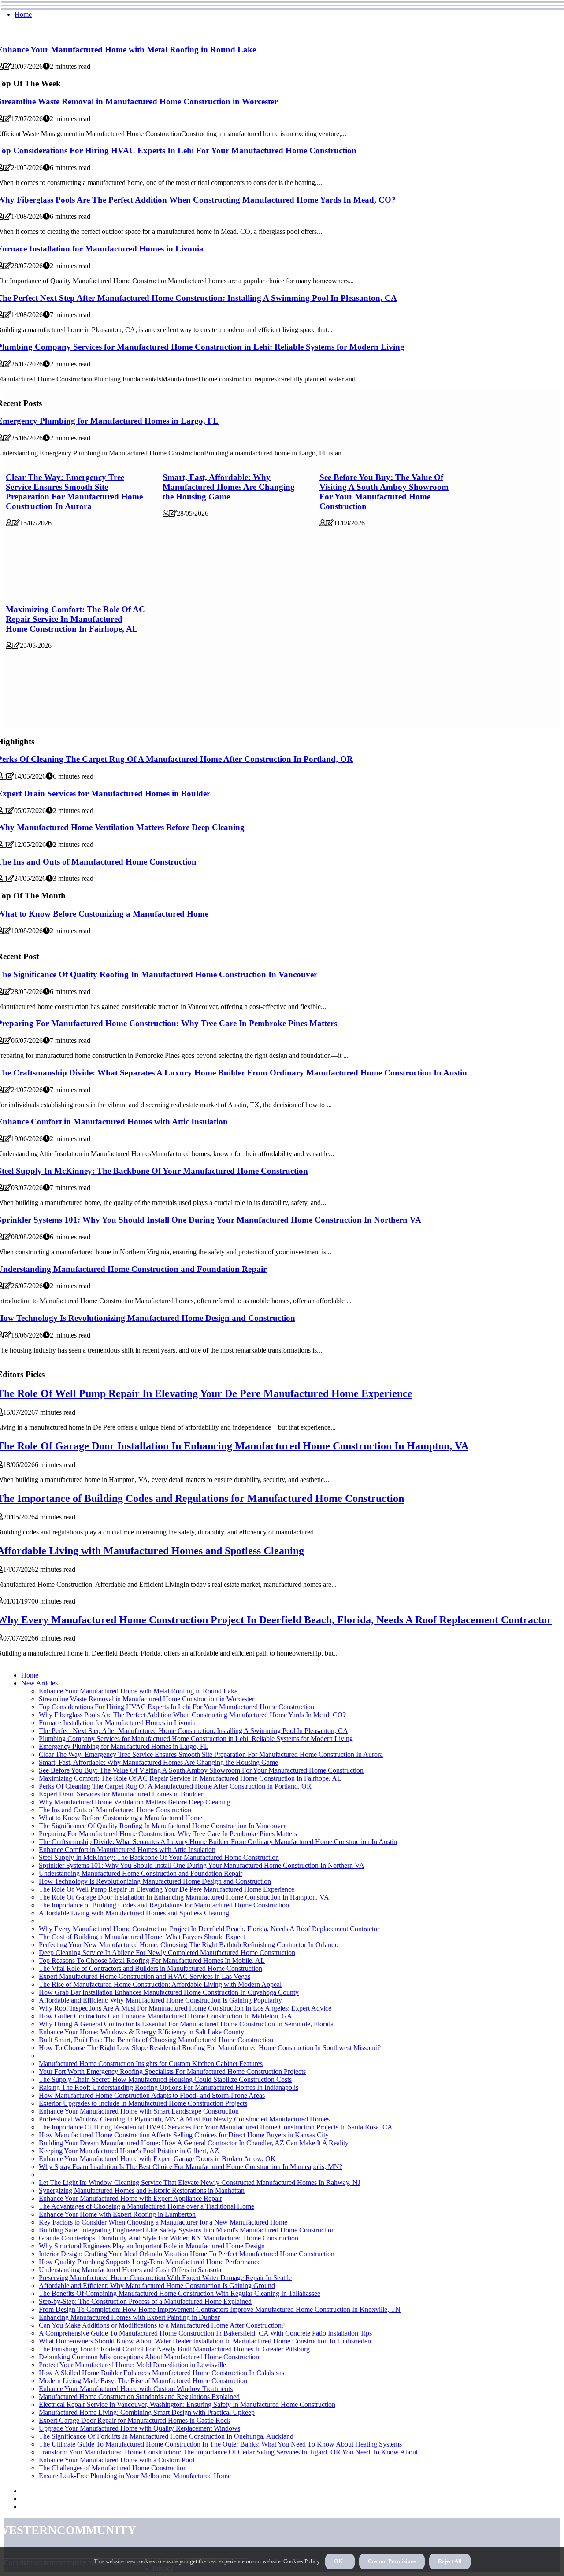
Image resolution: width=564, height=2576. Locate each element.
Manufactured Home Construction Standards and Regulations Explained (139, 2397)
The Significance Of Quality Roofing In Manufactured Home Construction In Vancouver (162, 1826)
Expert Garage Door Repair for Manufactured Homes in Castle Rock (135, 2420)
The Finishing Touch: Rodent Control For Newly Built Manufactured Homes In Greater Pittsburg (174, 2349)
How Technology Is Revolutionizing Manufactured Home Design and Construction (155, 1881)
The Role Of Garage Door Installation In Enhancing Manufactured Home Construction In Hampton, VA (184, 1897)
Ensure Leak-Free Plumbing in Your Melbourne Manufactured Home (135, 2476)
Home (23, 14)
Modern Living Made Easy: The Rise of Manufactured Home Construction (143, 2381)
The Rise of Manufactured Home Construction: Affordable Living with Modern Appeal (160, 1984)
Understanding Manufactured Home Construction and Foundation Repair (141, 1873)
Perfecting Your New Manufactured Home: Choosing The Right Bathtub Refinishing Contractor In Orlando (189, 1945)
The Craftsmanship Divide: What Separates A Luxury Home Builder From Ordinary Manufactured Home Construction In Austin (218, 1842)
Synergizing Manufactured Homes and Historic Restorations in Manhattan (142, 2190)
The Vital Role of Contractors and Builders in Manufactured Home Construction (150, 1968)
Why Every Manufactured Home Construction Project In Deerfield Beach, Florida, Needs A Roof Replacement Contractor (209, 1929)
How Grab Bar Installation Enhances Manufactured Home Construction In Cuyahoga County (169, 1992)
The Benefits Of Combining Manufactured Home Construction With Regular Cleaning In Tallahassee (180, 2293)
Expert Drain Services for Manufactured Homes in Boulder (121, 1794)
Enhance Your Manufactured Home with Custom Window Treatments (136, 2389)
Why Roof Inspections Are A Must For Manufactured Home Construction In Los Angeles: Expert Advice (185, 2008)
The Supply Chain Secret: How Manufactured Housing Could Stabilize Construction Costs (165, 2079)
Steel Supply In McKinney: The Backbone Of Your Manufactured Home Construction (159, 1857)
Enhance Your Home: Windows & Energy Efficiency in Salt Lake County (141, 2032)
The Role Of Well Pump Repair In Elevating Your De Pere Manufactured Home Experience (167, 1889)
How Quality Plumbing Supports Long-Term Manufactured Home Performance (150, 2262)
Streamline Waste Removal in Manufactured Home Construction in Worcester (147, 1699)
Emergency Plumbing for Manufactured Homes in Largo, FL (124, 1746)
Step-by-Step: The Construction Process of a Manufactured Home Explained (145, 2301)
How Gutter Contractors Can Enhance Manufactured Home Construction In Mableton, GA (165, 2016)
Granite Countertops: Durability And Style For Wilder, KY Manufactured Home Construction (169, 2238)
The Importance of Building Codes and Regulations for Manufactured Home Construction (164, 1905)
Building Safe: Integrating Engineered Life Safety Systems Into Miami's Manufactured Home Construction (187, 2230)
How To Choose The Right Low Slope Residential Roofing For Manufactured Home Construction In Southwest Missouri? (210, 2048)
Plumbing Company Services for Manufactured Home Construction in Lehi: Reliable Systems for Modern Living (196, 1739)
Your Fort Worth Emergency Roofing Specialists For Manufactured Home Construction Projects (172, 2072)
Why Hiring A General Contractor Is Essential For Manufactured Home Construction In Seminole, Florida (186, 2024)
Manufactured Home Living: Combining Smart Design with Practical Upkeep (147, 2412)
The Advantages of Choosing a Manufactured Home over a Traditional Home (147, 2206)
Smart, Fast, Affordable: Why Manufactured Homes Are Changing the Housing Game (229, 487)
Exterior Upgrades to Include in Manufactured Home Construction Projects (143, 2103)
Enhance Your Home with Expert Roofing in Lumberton (117, 2214)
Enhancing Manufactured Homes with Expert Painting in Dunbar (129, 2317)
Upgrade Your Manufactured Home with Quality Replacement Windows (139, 2428)
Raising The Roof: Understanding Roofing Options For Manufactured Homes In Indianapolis (169, 2087)
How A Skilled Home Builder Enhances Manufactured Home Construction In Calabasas (161, 2373)
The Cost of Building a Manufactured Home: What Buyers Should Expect (142, 1937)
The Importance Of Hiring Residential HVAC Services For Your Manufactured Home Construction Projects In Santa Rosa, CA (216, 2127)
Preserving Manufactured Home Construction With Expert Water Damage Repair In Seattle (165, 2278)
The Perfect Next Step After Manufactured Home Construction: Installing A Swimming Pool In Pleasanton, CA (193, 1731)
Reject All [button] (450, 2561)
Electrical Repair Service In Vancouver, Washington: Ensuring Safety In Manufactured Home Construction (187, 2404)
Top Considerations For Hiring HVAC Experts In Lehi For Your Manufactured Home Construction (176, 1707)
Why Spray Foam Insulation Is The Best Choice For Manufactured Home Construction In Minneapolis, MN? (191, 2167)
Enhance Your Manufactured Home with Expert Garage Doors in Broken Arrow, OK (157, 2159)
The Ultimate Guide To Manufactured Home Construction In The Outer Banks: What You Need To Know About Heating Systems (220, 2444)
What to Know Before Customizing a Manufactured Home (121, 1818)
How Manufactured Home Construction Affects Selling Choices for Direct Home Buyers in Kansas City (184, 2135)
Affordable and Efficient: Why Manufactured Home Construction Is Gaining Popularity (160, 2000)
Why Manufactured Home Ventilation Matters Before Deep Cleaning (135, 1802)
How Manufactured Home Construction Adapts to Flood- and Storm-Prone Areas (152, 2095)
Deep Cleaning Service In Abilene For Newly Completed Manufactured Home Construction (167, 1953)
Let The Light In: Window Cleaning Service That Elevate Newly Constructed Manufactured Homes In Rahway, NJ (200, 2182)
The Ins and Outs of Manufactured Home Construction (115, 1810)
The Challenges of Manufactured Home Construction (113, 2468)
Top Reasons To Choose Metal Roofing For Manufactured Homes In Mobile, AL (152, 1961)
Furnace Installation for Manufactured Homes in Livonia (117, 1723)
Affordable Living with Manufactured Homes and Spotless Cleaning (134, 1913)
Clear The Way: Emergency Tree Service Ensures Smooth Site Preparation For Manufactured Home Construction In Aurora (74, 492)
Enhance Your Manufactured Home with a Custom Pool (117, 2460)
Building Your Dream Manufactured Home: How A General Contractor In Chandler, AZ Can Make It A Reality (194, 2143)
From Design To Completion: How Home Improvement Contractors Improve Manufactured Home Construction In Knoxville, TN (220, 2309)
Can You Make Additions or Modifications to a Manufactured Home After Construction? (162, 2325)
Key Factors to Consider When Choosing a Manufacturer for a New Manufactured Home (163, 2222)
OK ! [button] (340, 2561)
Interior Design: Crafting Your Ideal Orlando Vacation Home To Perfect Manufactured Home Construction (187, 2254)
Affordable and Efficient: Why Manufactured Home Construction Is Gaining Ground (157, 2286)
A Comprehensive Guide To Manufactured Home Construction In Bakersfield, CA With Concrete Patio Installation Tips (205, 2333)
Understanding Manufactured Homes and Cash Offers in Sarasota (130, 2270)
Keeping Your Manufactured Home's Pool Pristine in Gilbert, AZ (129, 2151)
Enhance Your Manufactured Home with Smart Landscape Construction (139, 2111)
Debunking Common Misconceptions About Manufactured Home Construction (149, 2357)
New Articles (39, 1683)
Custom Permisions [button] (392, 2561)
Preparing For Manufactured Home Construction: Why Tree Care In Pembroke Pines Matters (168, 1834)
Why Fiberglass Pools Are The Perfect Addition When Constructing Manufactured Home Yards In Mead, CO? (192, 1715)
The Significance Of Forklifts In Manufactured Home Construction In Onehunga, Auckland (166, 2436)
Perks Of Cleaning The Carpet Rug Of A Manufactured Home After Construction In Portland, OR (175, 1786)
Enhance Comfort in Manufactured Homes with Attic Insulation (127, 1850)
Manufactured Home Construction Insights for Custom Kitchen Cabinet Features (151, 2064)
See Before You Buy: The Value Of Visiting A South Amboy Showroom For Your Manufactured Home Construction (384, 492)
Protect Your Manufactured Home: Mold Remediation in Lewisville (132, 2365)
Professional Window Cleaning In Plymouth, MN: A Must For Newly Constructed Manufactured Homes (184, 2119)
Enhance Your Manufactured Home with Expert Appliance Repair (130, 2198)
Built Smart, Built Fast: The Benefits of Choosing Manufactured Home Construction (156, 2040)
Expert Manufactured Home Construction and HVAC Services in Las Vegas (145, 1976)
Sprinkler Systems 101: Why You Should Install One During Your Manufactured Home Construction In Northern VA (202, 1865)
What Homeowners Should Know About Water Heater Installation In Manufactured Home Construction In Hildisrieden (205, 2341)
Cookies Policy (301, 2561)
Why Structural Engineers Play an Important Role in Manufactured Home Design (152, 2246)
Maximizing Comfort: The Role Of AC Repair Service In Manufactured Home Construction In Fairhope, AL (75, 619)
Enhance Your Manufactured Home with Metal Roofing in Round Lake (138, 1691)
